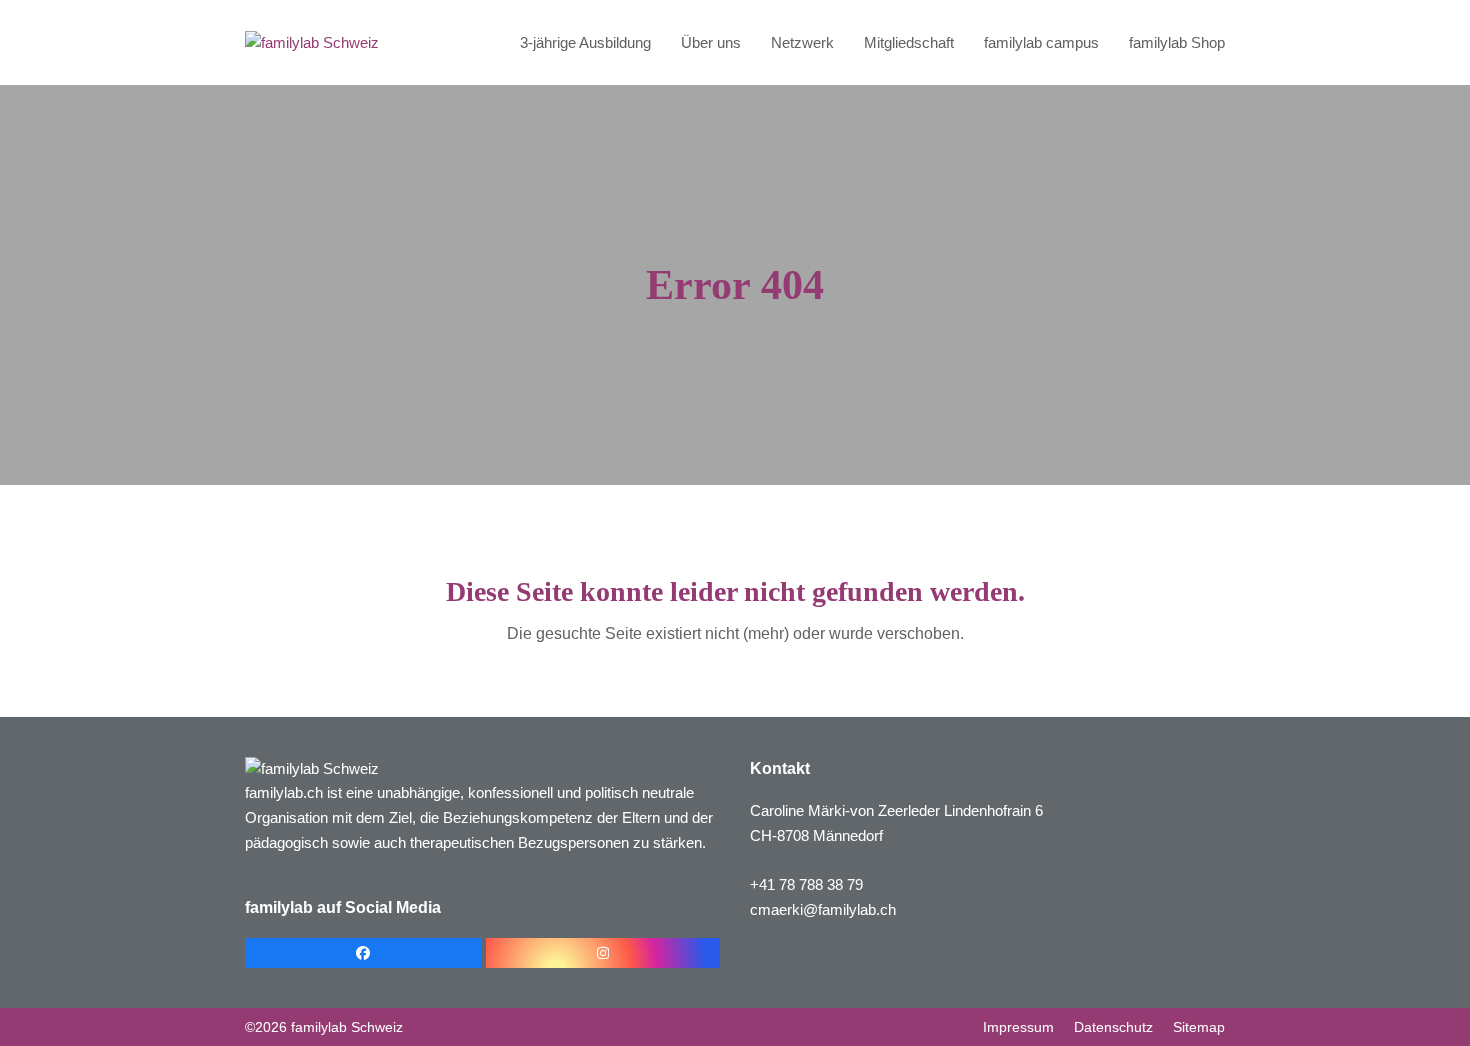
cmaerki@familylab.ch (823, 909)
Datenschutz (1113, 1027)
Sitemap (1199, 1027)
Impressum (1018, 1027)
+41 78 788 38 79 (806, 884)
